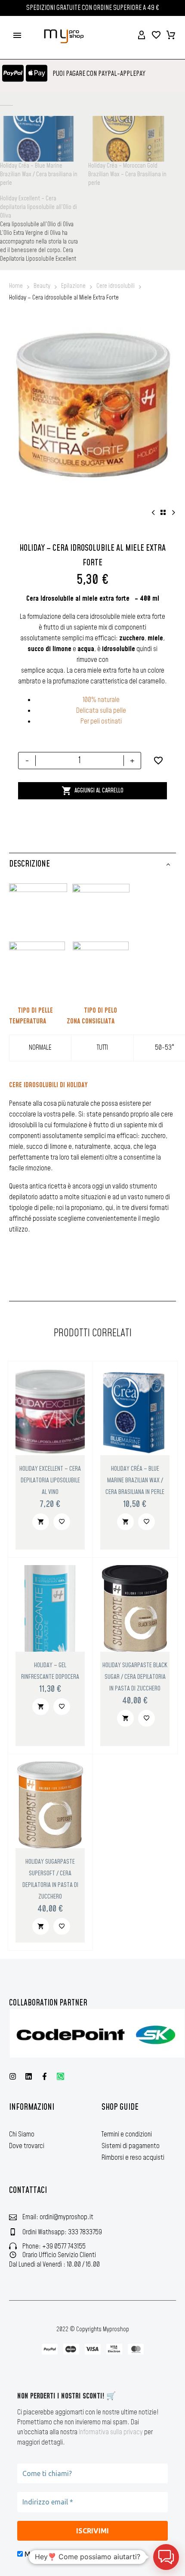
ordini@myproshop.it (66, 2217)
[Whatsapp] (60, 2076)
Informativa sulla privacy (111, 2432)
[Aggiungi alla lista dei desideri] (158, 761)
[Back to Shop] (163, 512)
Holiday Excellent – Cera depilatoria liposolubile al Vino (50, 1480)
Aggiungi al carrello (92, 791)
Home (16, 286)
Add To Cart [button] (41, 1522)
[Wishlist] (156, 35)
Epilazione (73, 286)
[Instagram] (13, 2076)
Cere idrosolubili (116, 286)
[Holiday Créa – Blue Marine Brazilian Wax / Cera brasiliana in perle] (135, 1412)
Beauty (42, 286)
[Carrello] (171, 35)
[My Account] (142, 35)
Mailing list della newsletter (66, 2554)
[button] (166, 2557)
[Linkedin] (29, 2076)
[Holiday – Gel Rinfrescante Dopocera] (50, 1608)
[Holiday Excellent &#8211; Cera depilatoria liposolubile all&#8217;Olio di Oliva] (44, 229)
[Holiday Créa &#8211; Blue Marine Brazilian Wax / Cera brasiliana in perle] (40, 139)
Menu (17, 35)
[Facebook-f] (45, 2076)
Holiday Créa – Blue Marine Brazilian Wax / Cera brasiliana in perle (39, 175)
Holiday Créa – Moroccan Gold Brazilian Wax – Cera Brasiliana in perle (127, 175)
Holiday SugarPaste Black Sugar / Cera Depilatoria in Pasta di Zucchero (135, 1677)
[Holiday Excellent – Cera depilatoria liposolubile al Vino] (50, 1412)
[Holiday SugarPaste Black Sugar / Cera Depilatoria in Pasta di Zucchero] (135, 1608)
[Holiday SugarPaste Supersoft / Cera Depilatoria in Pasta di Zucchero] (50, 1805)
